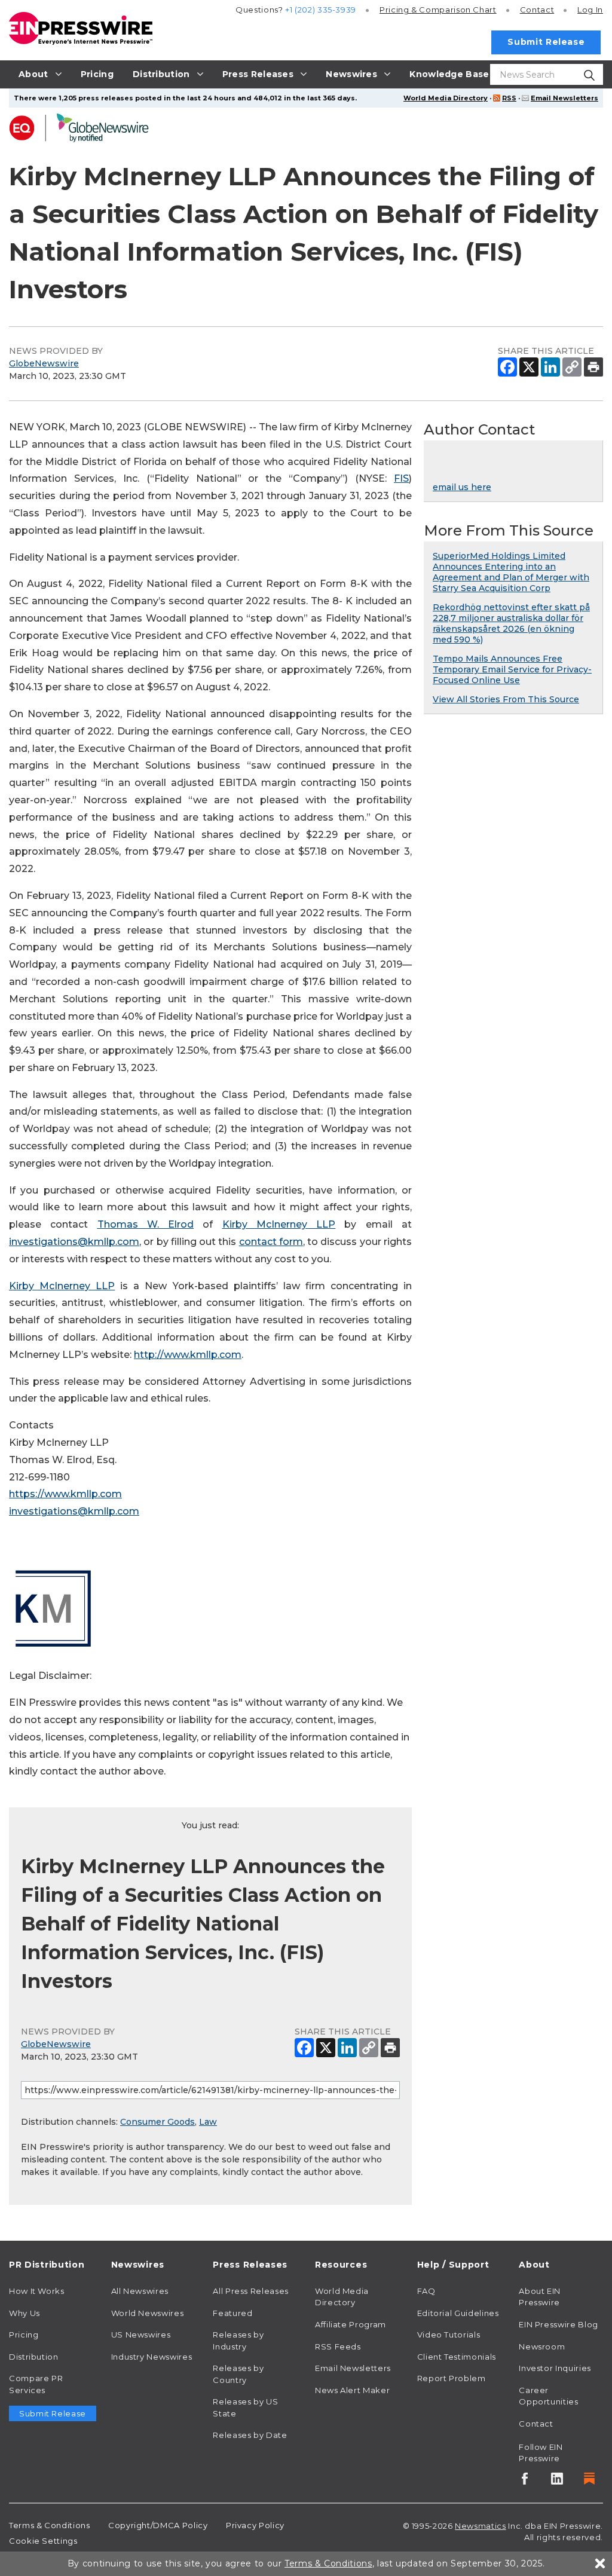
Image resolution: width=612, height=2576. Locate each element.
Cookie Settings (43, 2541)
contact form (271, 1242)
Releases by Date (250, 2435)
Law (208, 2122)
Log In (590, 10)
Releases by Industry (238, 2341)
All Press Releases (251, 2291)
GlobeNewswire (44, 363)
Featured (232, 2313)
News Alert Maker (352, 2390)
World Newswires (148, 2313)
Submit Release (546, 42)
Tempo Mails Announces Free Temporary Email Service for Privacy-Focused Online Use (512, 669)
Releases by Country (238, 2374)
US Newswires (141, 2335)
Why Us (25, 2313)
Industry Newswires (152, 2357)
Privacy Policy (255, 2525)
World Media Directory (446, 98)
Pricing (438, 10)
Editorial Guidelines (458, 2313)
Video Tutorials (449, 2335)
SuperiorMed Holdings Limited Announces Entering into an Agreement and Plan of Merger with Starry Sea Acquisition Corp (511, 572)
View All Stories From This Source (506, 699)
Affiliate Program (351, 2324)
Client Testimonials (457, 2357)
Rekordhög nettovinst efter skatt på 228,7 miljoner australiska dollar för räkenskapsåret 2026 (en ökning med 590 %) (511, 623)
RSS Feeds (338, 2346)
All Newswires (140, 2291)
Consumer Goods (157, 2122)
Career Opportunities (548, 2396)
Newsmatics (480, 2526)
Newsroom (542, 2346)
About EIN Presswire (540, 2297)
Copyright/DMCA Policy (158, 2525)
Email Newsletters (564, 98)
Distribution (34, 2357)
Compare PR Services (36, 2384)
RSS (509, 98)
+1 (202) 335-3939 (321, 10)
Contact (537, 10)
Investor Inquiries (555, 2368)
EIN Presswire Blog (559, 2324)
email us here (462, 487)
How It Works (37, 2291)
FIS (401, 478)
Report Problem (452, 2378)
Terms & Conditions (50, 2525)
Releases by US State (245, 2407)
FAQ (426, 2291)
